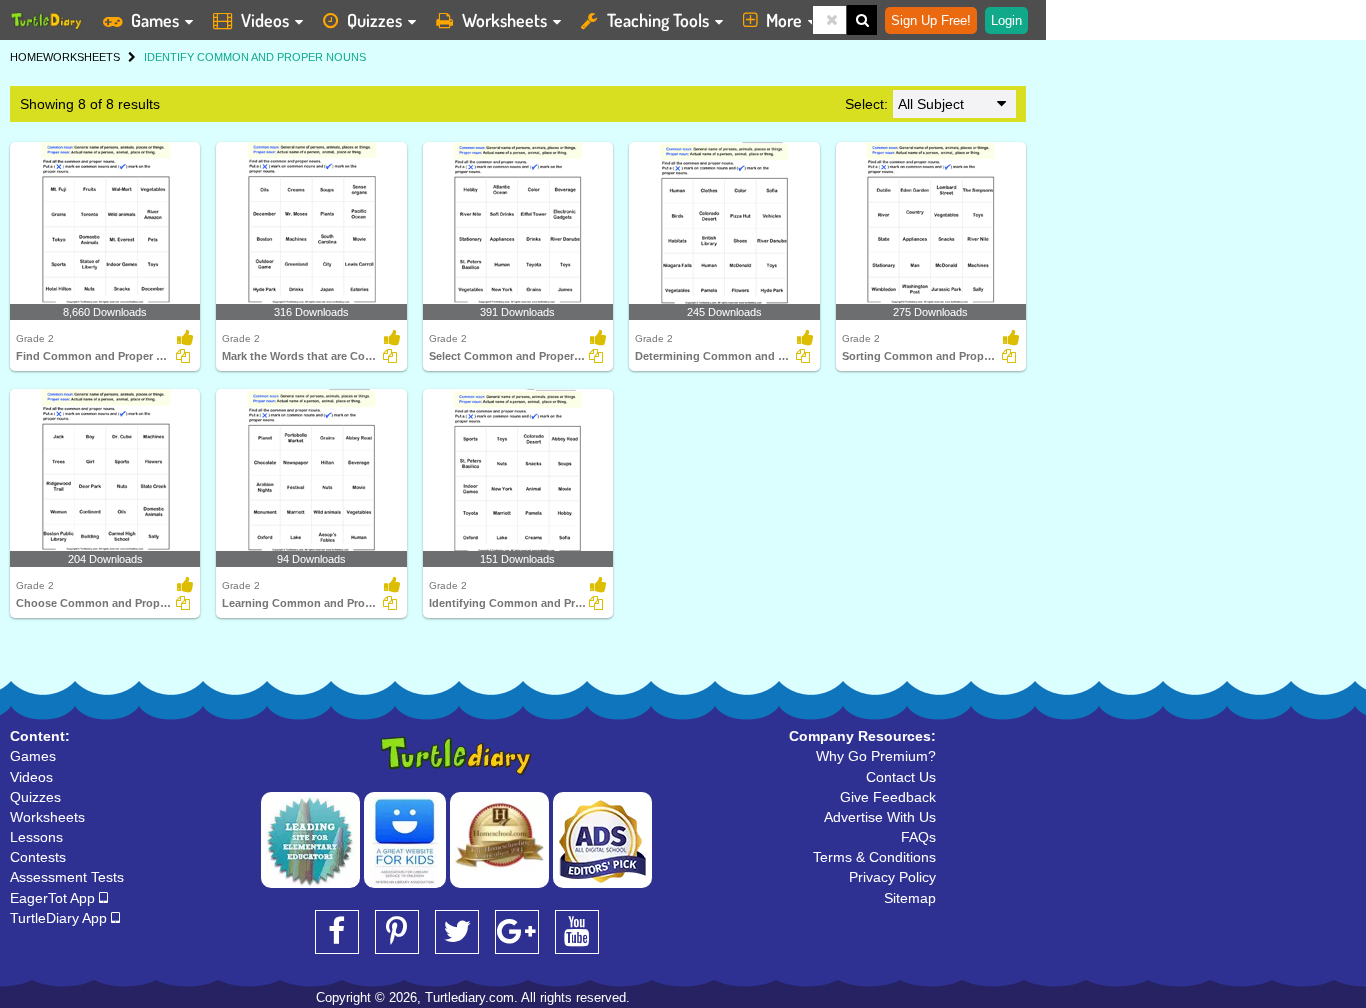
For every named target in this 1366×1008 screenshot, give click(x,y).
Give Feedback (888, 797)
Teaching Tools (658, 20)
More (784, 20)
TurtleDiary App (60, 918)
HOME (26, 57)
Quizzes (374, 20)
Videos (265, 20)
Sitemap (910, 898)
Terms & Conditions (874, 857)
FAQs (918, 837)
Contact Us (901, 777)
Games (155, 20)
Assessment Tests (67, 877)
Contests (38, 857)
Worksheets (504, 20)
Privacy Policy (892, 877)
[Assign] (183, 356)
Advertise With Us (880, 817)
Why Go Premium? (876, 756)
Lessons (36, 837)
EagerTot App (54, 898)
